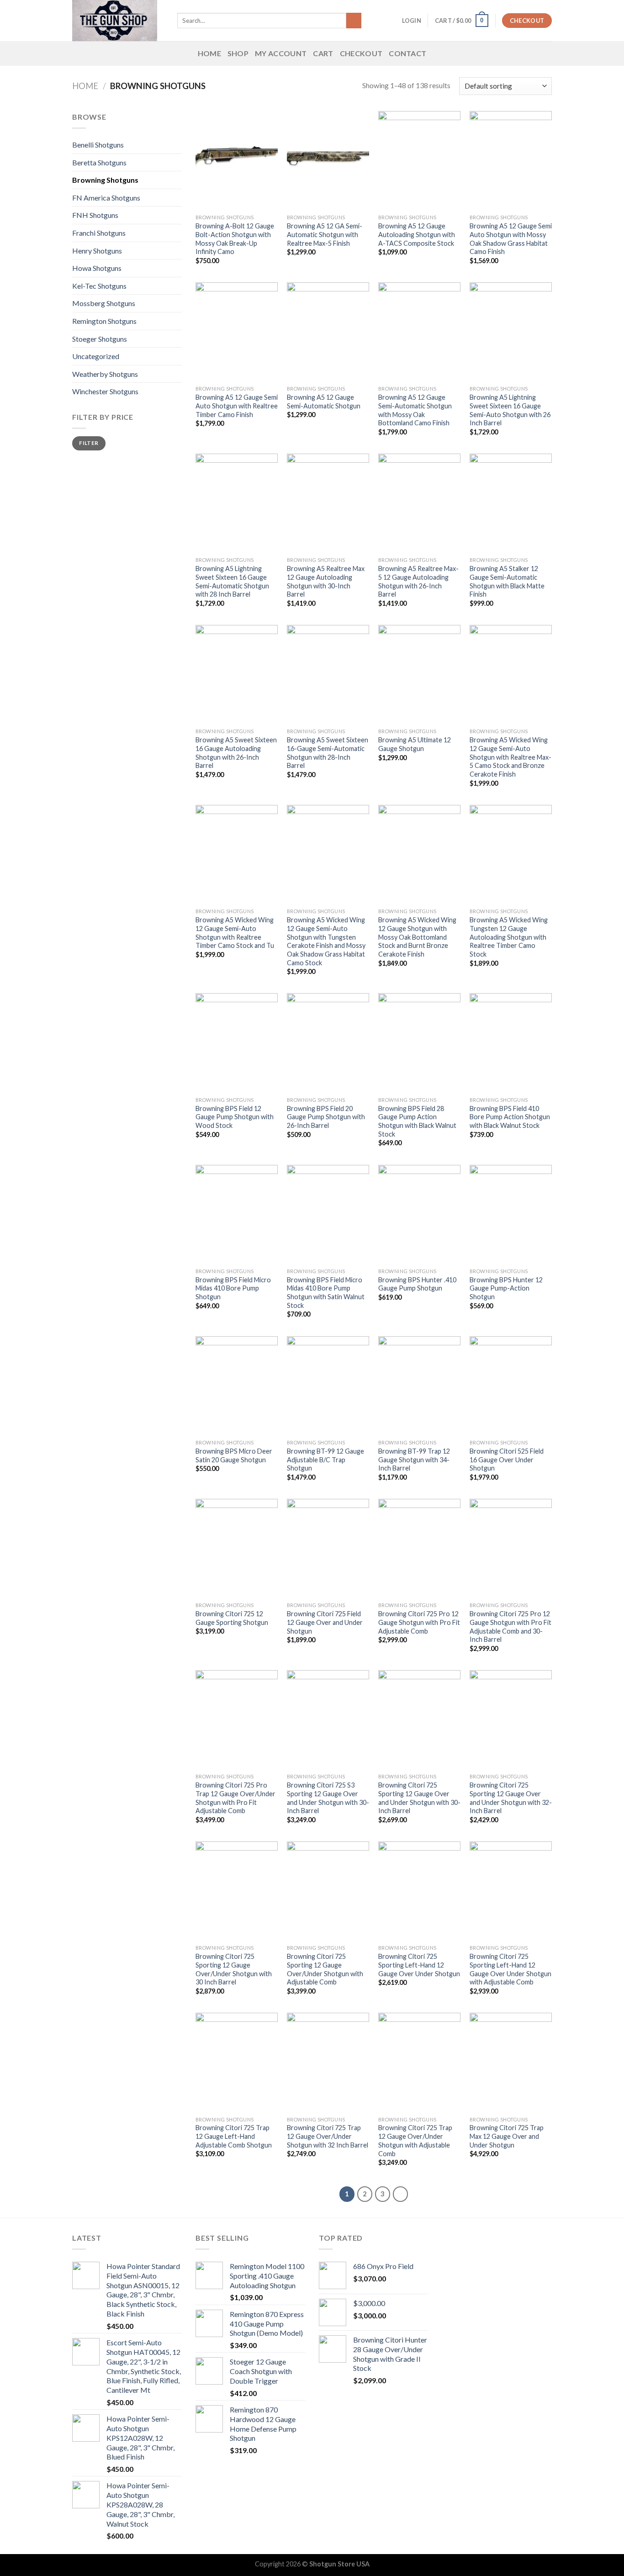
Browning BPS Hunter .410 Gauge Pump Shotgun (417, 1284)
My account (281, 53)
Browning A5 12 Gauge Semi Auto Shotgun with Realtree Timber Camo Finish (237, 406)
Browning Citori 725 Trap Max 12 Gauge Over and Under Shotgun (507, 2136)
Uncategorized (96, 356)
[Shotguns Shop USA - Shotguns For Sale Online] (118, 21)
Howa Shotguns (97, 268)
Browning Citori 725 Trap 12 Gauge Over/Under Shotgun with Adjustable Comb (415, 2140)
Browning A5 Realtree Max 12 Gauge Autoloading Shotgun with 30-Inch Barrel (326, 581)
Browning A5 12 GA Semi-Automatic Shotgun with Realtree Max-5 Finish (325, 234)
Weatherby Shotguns (105, 374)
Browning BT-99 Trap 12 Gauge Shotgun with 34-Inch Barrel (414, 1460)
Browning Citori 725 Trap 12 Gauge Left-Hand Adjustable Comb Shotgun (234, 2136)
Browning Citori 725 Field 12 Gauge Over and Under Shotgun (325, 1622)
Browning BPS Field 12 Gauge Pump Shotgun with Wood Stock (235, 1117)
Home (209, 53)
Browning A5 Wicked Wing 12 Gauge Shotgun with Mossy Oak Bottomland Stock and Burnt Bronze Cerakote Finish (417, 937)
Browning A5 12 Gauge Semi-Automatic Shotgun (324, 402)
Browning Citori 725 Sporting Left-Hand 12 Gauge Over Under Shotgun (419, 1965)
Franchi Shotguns (99, 233)
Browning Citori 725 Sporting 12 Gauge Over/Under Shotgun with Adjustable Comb (325, 1969)
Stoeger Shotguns (100, 339)
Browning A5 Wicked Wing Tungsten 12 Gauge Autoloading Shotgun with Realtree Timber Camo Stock (509, 937)
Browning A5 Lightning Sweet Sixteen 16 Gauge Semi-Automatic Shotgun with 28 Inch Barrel (232, 581)
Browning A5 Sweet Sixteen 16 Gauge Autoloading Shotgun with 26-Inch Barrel (236, 753)
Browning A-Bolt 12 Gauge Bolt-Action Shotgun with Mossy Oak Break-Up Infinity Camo (235, 239)
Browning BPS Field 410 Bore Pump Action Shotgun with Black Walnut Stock (510, 1117)
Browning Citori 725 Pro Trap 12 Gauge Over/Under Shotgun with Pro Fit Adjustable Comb (235, 1798)
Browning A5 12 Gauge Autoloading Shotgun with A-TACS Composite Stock (417, 234)
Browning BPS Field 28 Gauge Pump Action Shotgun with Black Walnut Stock (417, 1121)
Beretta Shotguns (99, 162)
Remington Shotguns (104, 321)
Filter (89, 443)
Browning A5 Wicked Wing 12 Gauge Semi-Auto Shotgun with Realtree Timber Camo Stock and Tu (235, 933)
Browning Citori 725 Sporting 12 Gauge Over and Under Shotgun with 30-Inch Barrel (419, 1798)
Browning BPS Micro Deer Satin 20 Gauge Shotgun (234, 1455)
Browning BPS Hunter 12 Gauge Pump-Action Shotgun (506, 1288)
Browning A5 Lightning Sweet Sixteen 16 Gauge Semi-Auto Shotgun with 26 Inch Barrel (510, 410)
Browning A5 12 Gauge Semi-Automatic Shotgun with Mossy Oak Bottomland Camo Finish (415, 410)
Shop (238, 53)
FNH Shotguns (95, 215)
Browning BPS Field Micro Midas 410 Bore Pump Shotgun (233, 1288)
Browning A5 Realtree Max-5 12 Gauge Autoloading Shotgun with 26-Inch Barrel (418, 581)
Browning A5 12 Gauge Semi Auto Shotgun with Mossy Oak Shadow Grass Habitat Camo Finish (511, 239)
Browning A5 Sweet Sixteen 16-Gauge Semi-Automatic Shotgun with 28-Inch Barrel (328, 753)
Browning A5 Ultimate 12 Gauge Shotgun (415, 744)
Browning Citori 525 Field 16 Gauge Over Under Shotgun (507, 1460)
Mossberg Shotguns (104, 303)
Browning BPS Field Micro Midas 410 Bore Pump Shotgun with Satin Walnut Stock (326, 1293)
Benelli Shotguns (98, 145)
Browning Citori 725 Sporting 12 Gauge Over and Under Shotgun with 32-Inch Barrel (511, 1798)
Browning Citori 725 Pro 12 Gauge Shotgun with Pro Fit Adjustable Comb (419, 1622)
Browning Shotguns (105, 180)
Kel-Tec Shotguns (99, 286)
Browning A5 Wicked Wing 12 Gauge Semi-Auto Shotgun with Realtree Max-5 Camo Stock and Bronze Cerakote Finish (510, 757)
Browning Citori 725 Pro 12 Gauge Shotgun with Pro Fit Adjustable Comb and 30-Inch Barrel (510, 1627)
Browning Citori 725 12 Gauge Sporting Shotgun (232, 1618)
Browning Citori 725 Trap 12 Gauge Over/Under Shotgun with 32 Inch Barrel (328, 2136)
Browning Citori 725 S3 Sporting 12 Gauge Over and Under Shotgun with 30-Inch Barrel (328, 1798)
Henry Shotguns (97, 251)
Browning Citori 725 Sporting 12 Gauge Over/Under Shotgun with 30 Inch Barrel (234, 1969)
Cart (323, 53)
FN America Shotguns (106, 198)
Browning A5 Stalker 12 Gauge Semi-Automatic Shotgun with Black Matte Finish (507, 581)
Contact (407, 53)
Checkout (361, 53)
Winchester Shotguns (105, 391)
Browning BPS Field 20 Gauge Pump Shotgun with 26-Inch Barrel (326, 1117)
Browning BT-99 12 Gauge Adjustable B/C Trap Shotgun (325, 1460)
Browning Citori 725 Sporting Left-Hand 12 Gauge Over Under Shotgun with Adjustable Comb (510, 1969)
